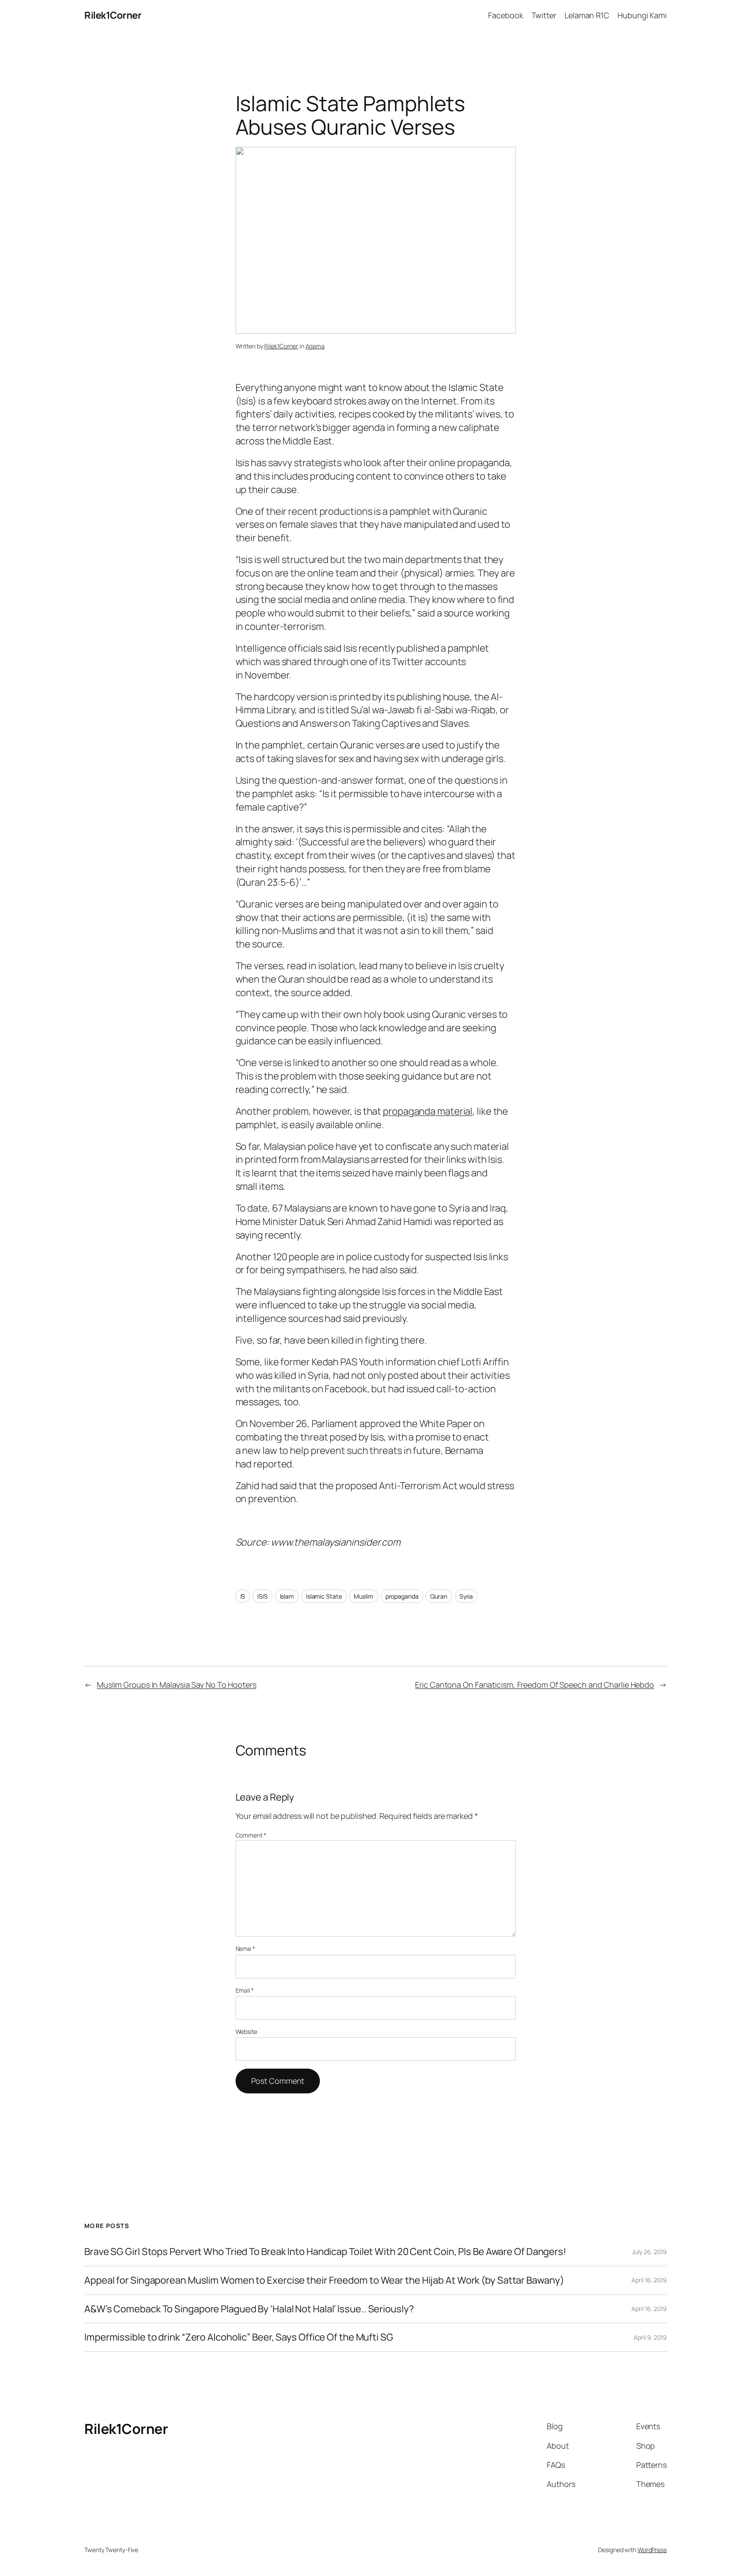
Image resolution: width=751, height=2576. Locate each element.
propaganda (402, 1596)
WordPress (652, 2550)
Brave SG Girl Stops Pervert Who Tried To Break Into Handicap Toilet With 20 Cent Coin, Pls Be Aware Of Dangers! (325, 2252)
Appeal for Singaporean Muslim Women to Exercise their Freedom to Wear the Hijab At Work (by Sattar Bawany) (324, 2280)
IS (243, 1596)
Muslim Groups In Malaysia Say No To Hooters (177, 1685)
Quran (439, 1596)
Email (245, 1990)
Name (245, 1949)
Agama (315, 346)
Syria (466, 1596)
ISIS (263, 1596)
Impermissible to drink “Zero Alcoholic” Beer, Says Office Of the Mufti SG (239, 2337)
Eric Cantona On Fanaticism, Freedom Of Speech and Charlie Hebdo (535, 1685)
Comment (251, 1835)
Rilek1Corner (113, 15)
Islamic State (324, 1596)
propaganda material (428, 1111)
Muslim (363, 1596)
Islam (287, 1596)
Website (246, 2031)
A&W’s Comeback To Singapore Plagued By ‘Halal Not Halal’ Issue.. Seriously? (249, 2309)
